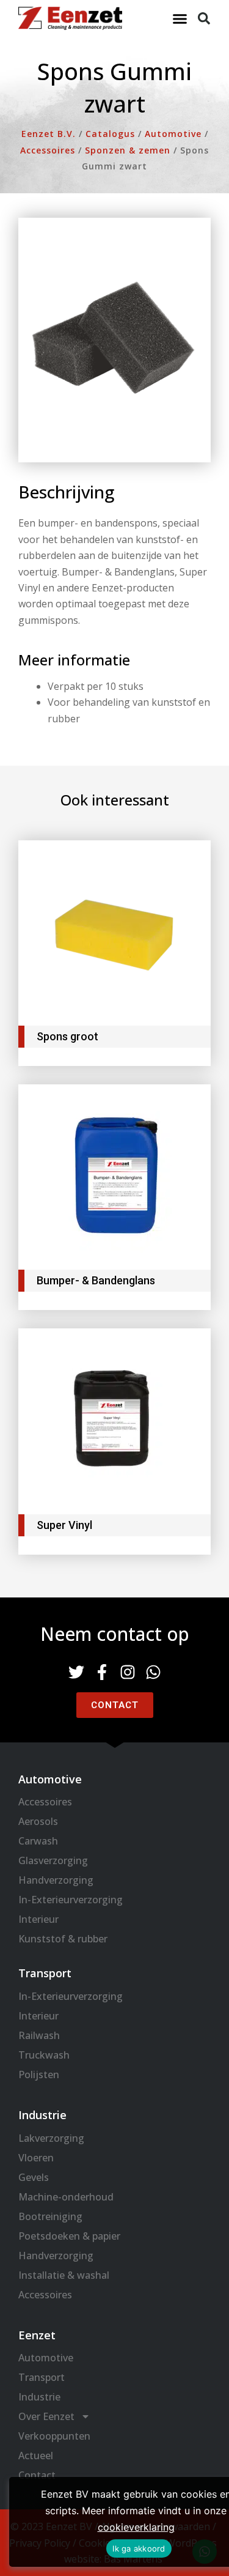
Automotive (46, 2358)
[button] (180, 18)
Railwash (39, 2035)
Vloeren (36, 2158)
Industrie (39, 2397)
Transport (42, 2377)
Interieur (38, 1919)
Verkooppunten (54, 2436)
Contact (37, 2475)
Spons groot (67, 1036)
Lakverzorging (51, 2138)
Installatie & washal (64, 2275)
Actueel (36, 2456)
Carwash (38, 1841)
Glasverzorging (53, 1860)
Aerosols (38, 1821)
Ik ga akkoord (139, 2548)
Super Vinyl (64, 1525)
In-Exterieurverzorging (71, 1900)
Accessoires (45, 1802)
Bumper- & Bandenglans (96, 1280)
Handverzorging (56, 1880)
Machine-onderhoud (66, 2197)
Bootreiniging (50, 2216)
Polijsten (39, 2074)
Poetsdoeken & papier (69, 2236)
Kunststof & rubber (63, 1939)
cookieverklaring (136, 2527)
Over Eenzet (46, 2416)
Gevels (34, 2177)
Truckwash (44, 2055)
